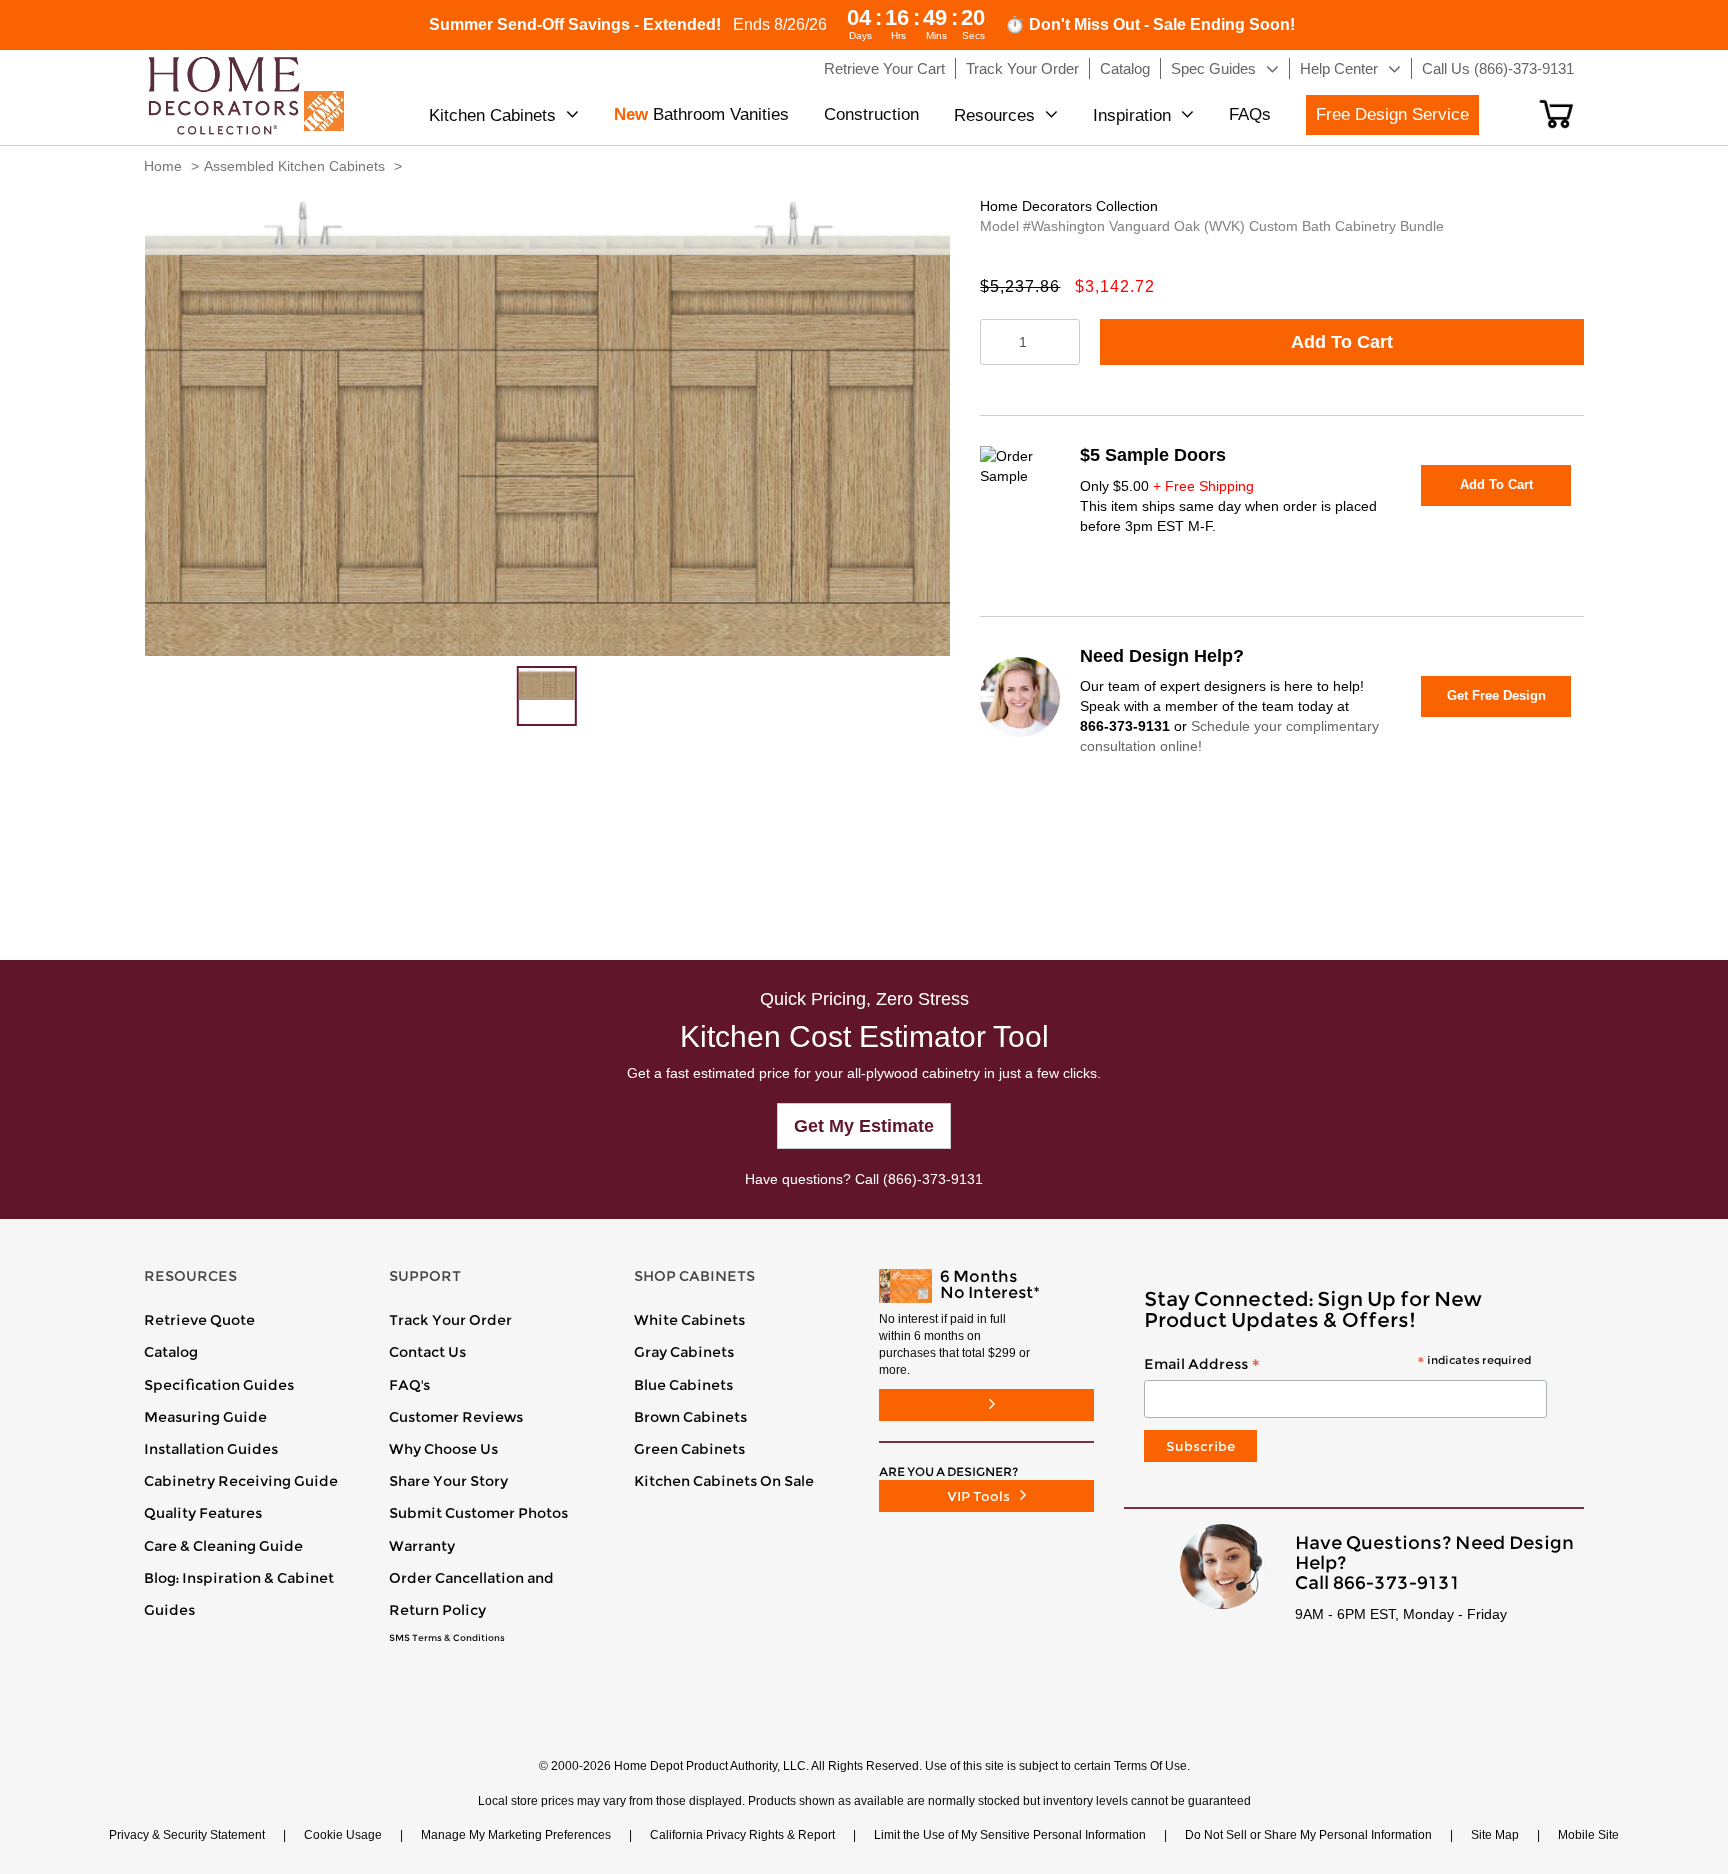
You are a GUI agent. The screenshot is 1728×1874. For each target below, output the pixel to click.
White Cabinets (689, 1320)
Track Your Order (450, 1320)
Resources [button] (994, 115)
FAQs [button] (1250, 114)
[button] (1556, 114)
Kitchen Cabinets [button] (492, 115)
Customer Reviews (456, 1417)
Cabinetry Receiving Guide (241, 1481)
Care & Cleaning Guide (223, 1546)
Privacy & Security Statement (187, 1835)
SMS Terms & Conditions (447, 1638)
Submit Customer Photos (478, 1513)
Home (163, 166)
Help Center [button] (1339, 68)
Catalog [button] (1125, 68)
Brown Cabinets (690, 1417)
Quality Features (203, 1513)
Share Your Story (448, 1481)
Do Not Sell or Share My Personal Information (1308, 1835)
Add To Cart (1342, 342)
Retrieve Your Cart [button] (884, 68)
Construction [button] (871, 114)
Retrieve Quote (199, 1320)
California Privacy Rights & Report (742, 1835)
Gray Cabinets (684, 1352)
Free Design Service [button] (1392, 114)
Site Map (1495, 1835)
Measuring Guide (205, 1417)
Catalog (171, 1352)
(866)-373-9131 (933, 1179)
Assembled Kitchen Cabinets (294, 166)
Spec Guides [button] (1213, 68)
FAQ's (409, 1385)
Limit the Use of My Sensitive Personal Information (1010, 1835)
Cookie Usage (343, 1835)
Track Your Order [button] (1022, 68)
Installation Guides (211, 1449)
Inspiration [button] (1132, 115)
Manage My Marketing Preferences (516, 1835)
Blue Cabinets (683, 1385)
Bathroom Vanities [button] (701, 114)
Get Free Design (1496, 695)
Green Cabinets (689, 1449)
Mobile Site (1588, 1835)
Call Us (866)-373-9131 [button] (1498, 68)
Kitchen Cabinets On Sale (724, 1481)
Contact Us (427, 1352)
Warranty (422, 1546)
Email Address (1337, 1365)
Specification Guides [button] (219, 1385)
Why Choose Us (443, 1449)
